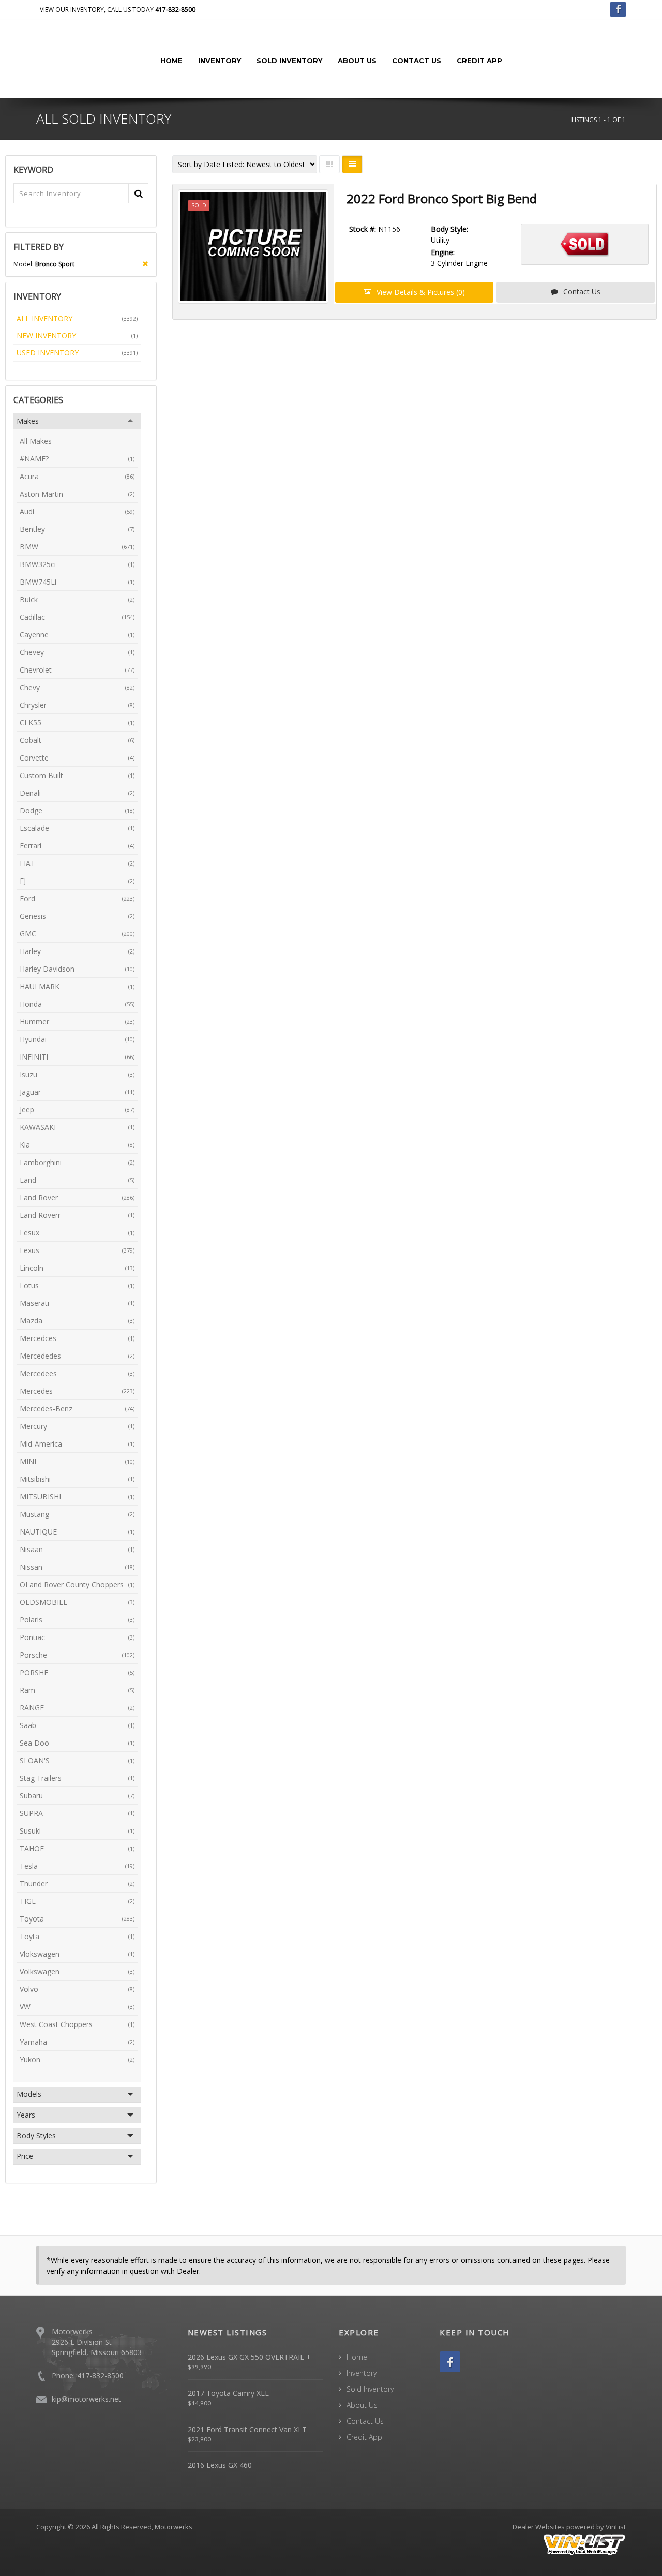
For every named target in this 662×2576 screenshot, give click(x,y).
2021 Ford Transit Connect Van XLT (247, 2429)
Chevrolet (77, 670)
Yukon (77, 2059)
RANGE (77, 1708)
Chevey (77, 652)
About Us (357, 61)
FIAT (77, 863)
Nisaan (77, 1549)
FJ (77, 881)
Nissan (77, 1567)
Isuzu (77, 1074)
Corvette (77, 758)
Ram (77, 1690)
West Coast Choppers (77, 2024)
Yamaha (77, 2042)
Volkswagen (77, 1971)
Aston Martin (77, 494)
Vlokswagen (77, 1954)
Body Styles (36, 2135)
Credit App (479, 61)
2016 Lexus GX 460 (220, 2465)
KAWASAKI (77, 1127)
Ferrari (77, 846)
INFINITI (77, 1057)
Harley (77, 951)
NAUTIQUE (77, 1532)
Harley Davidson (77, 969)
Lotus (77, 1285)
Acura (77, 476)
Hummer (77, 1022)
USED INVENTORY (77, 353)
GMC (77, 934)
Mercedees (77, 1373)
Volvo (77, 1989)
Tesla (77, 1866)
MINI (77, 1461)
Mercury (77, 1426)
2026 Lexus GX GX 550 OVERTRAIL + (249, 2357)
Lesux (77, 1233)
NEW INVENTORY (77, 336)
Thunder (77, 1883)
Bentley (77, 529)
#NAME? (77, 459)
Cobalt (77, 740)
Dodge (77, 810)
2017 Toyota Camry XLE (228, 2393)
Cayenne (77, 635)
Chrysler (77, 705)
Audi (77, 511)
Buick (77, 599)
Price (25, 2156)
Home (171, 61)
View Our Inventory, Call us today (118, 10)
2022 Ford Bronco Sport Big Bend (442, 198)
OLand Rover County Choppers (77, 1584)
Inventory (220, 61)
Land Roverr (77, 1215)
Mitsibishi (77, 1479)
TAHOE (77, 1848)
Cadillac (77, 617)
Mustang (77, 1514)
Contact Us (417, 61)
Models (29, 2094)
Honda (77, 1004)
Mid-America (77, 1444)
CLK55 (77, 723)
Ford (77, 898)
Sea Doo (77, 1743)
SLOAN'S (77, 1760)
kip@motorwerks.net (86, 2399)
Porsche (77, 1655)
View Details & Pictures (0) (420, 292)
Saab (77, 1725)
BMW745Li (77, 582)
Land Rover (77, 1197)
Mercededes (77, 1356)
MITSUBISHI (77, 1497)
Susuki (77, 1831)
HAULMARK (77, 986)
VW (77, 2007)
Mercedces (77, 1338)
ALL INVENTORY (77, 318)
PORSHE (77, 1672)
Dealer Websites (539, 2527)
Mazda (77, 1321)
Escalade (77, 828)
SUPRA (77, 1813)
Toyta (77, 1936)
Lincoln (77, 1268)
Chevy (77, 687)
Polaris (77, 1620)
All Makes (36, 441)
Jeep (77, 1110)
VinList (616, 2527)
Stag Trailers (77, 1778)
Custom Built (77, 775)
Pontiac (77, 1637)
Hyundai (77, 1039)
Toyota (77, 1919)
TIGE (77, 1901)
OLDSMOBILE (77, 1602)
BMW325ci (77, 564)
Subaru (77, 1796)
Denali (77, 793)
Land (77, 1180)
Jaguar (77, 1092)
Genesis (77, 916)
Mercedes (77, 1391)
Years (26, 2115)
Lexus (77, 1250)
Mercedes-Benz (77, 1409)
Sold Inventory (289, 61)
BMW (77, 547)
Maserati (77, 1303)
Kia (77, 1145)
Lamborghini (77, 1162)
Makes (28, 421)
